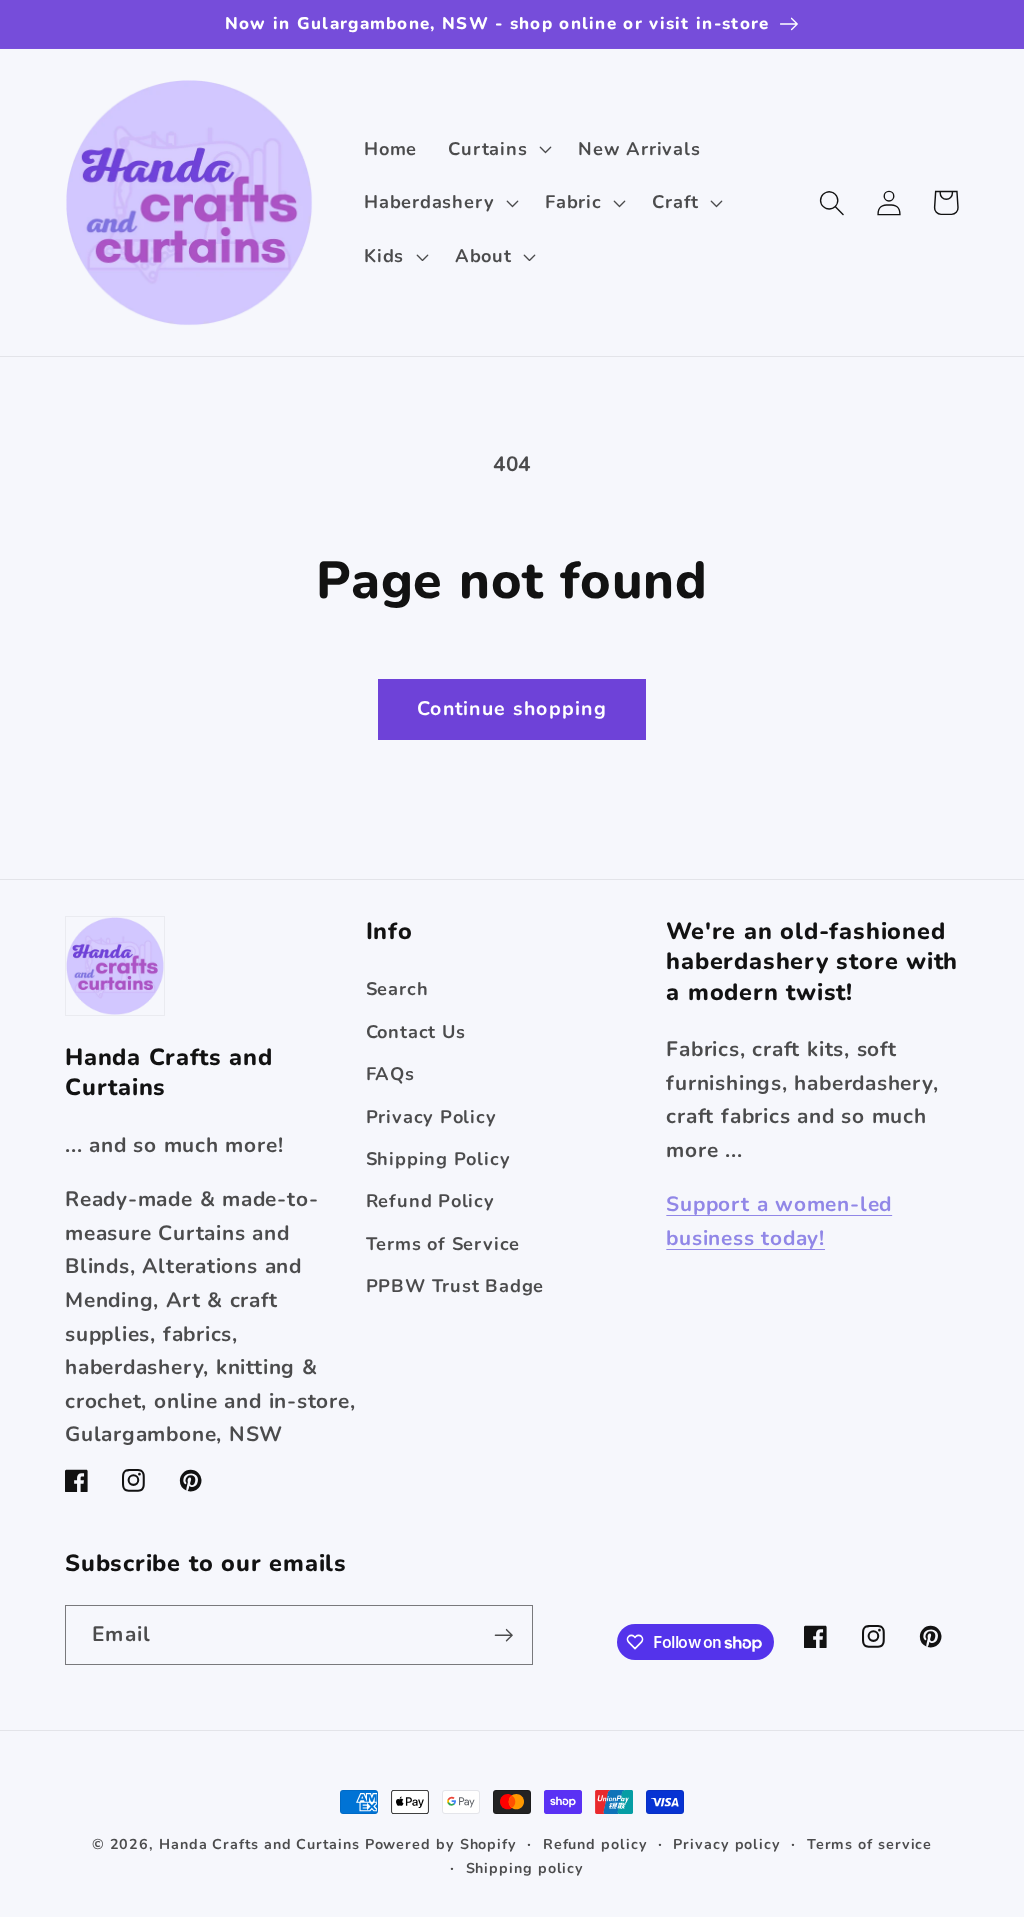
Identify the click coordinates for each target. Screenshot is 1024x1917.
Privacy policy (727, 1844)
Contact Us (416, 1032)
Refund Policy (430, 1201)
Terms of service (870, 1844)
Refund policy (595, 1844)
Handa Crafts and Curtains (259, 1844)
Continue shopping (512, 708)
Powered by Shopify (441, 1844)
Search (397, 989)
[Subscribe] (503, 1635)
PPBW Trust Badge (455, 1286)
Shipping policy (525, 1868)
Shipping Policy (438, 1159)
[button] (498, 149)
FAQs (390, 1074)
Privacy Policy (431, 1117)
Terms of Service (443, 1244)
